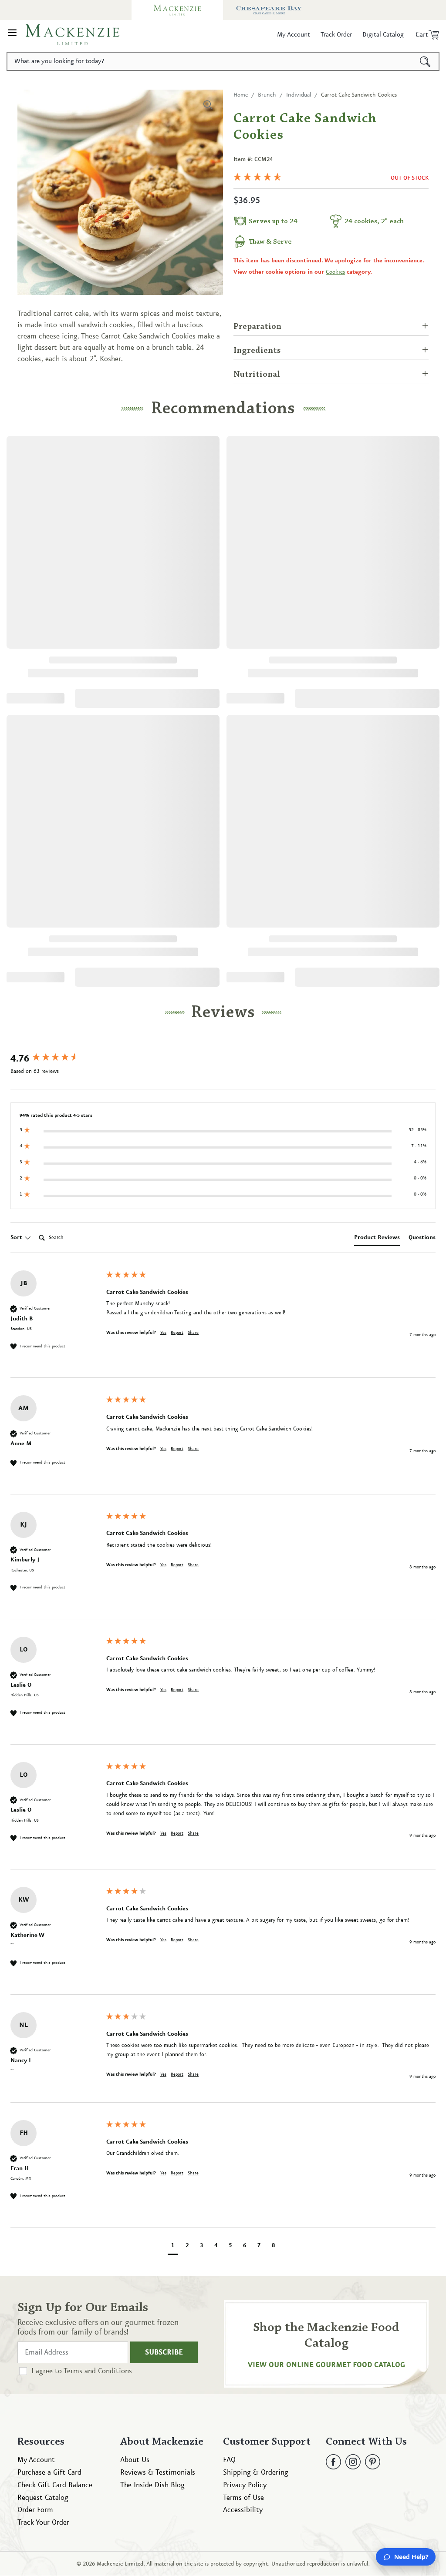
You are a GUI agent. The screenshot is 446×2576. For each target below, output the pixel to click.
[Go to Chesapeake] (269, 10)
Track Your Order (43, 2522)
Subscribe (164, 2352)
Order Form (35, 2510)
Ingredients (257, 351)
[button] (12, 35)
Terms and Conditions (98, 2371)
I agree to (82, 2371)
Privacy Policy (245, 2485)
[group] (56, 1059)
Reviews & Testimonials (158, 2472)
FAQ (229, 2460)
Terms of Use (243, 2498)
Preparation (257, 327)
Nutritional (257, 375)
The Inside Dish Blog (152, 2485)
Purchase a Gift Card (49, 2472)
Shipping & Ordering (256, 2472)
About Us (135, 2460)
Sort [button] (17, 1237)
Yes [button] (163, 1333)
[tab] (377, 1239)
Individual (299, 95)
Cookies (335, 272)
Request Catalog (43, 2498)
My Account (36, 2460)
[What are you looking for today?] (425, 61)
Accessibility (243, 2510)
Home (241, 95)
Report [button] (177, 1333)
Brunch (267, 95)
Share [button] (193, 1333)
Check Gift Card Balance (55, 2485)
